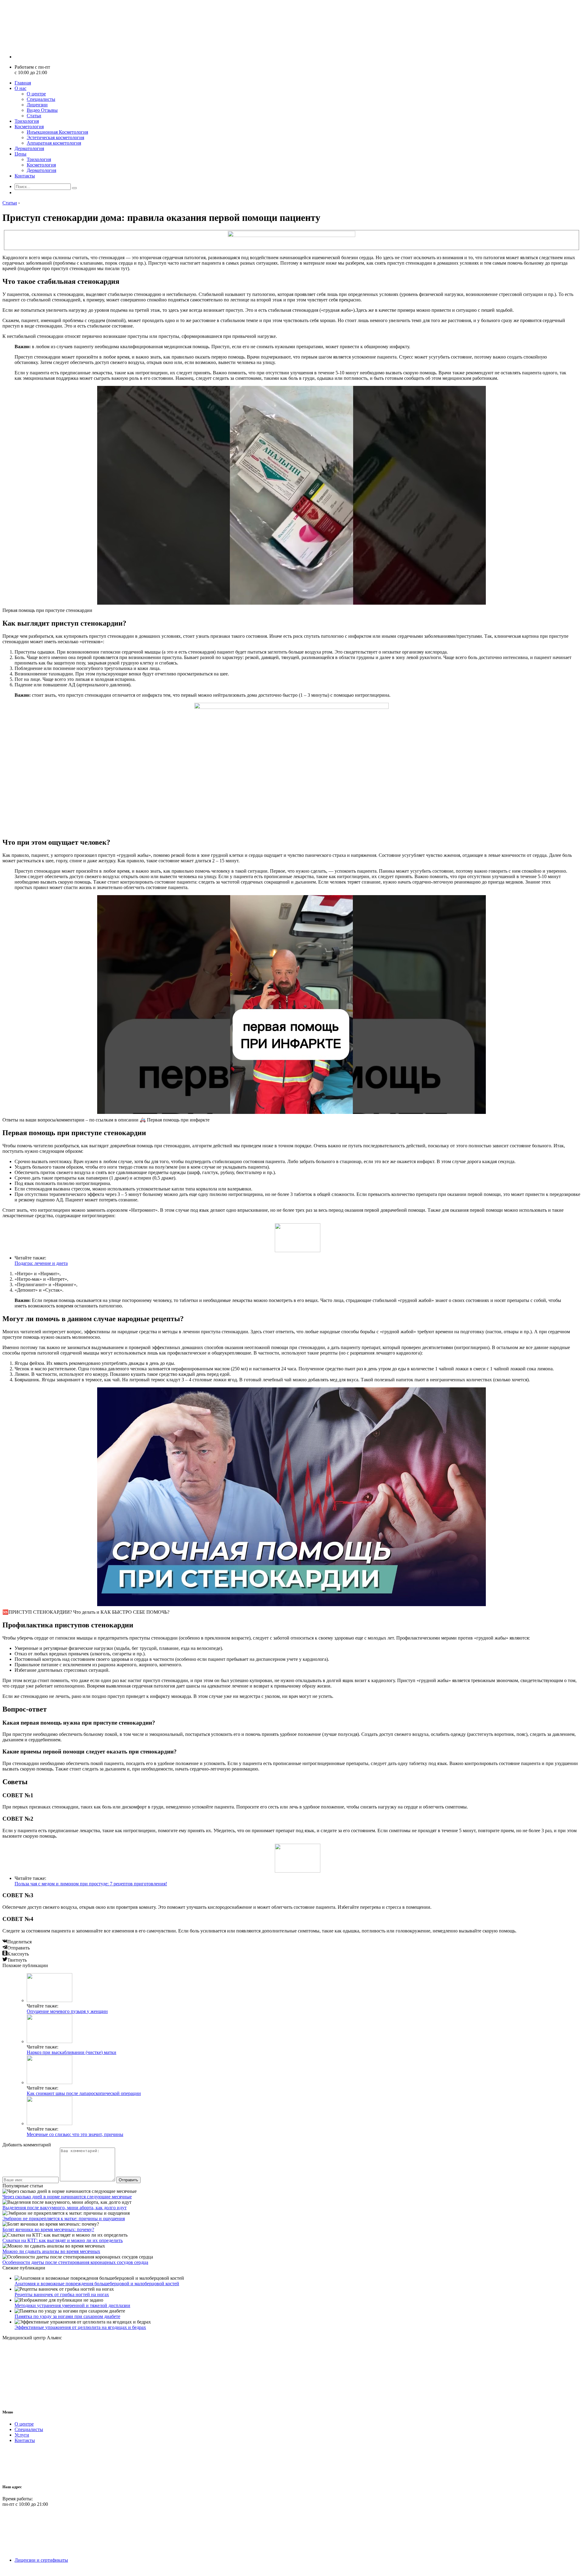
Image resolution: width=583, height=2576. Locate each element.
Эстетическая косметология (55, 137)
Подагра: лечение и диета (41, 1263)
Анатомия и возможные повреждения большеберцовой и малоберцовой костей (97, 2284)
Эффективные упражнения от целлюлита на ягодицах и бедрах (80, 2327)
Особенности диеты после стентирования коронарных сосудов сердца (75, 2262)
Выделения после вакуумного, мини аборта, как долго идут (65, 2208)
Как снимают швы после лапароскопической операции (84, 2093)
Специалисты (41, 99)
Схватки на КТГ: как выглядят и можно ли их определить (63, 2240)
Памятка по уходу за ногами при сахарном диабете (67, 2316)
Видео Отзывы (42, 110)
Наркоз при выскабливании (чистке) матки (72, 2052)
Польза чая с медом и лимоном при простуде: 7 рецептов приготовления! (91, 1884)
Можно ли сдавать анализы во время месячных (51, 2251)
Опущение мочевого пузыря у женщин (67, 2011)
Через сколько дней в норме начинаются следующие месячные (67, 2197)
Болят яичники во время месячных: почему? (48, 2229)
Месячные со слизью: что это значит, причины (75, 2134)
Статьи (34, 116)
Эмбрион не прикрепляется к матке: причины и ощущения (64, 2219)
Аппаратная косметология (54, 143)
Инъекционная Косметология (57, 132)
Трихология (27, 121)
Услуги (22, 2435)
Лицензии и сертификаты (41, 2560)
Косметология (29, 127)
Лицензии (37, 105)
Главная (23, 83)
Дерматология (29, 148)
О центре (36, 94)
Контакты (25, 176)
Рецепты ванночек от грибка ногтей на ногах (62, 2294)
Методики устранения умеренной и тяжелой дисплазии (72, 2305)
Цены (20, 154)
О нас (20, 88)
